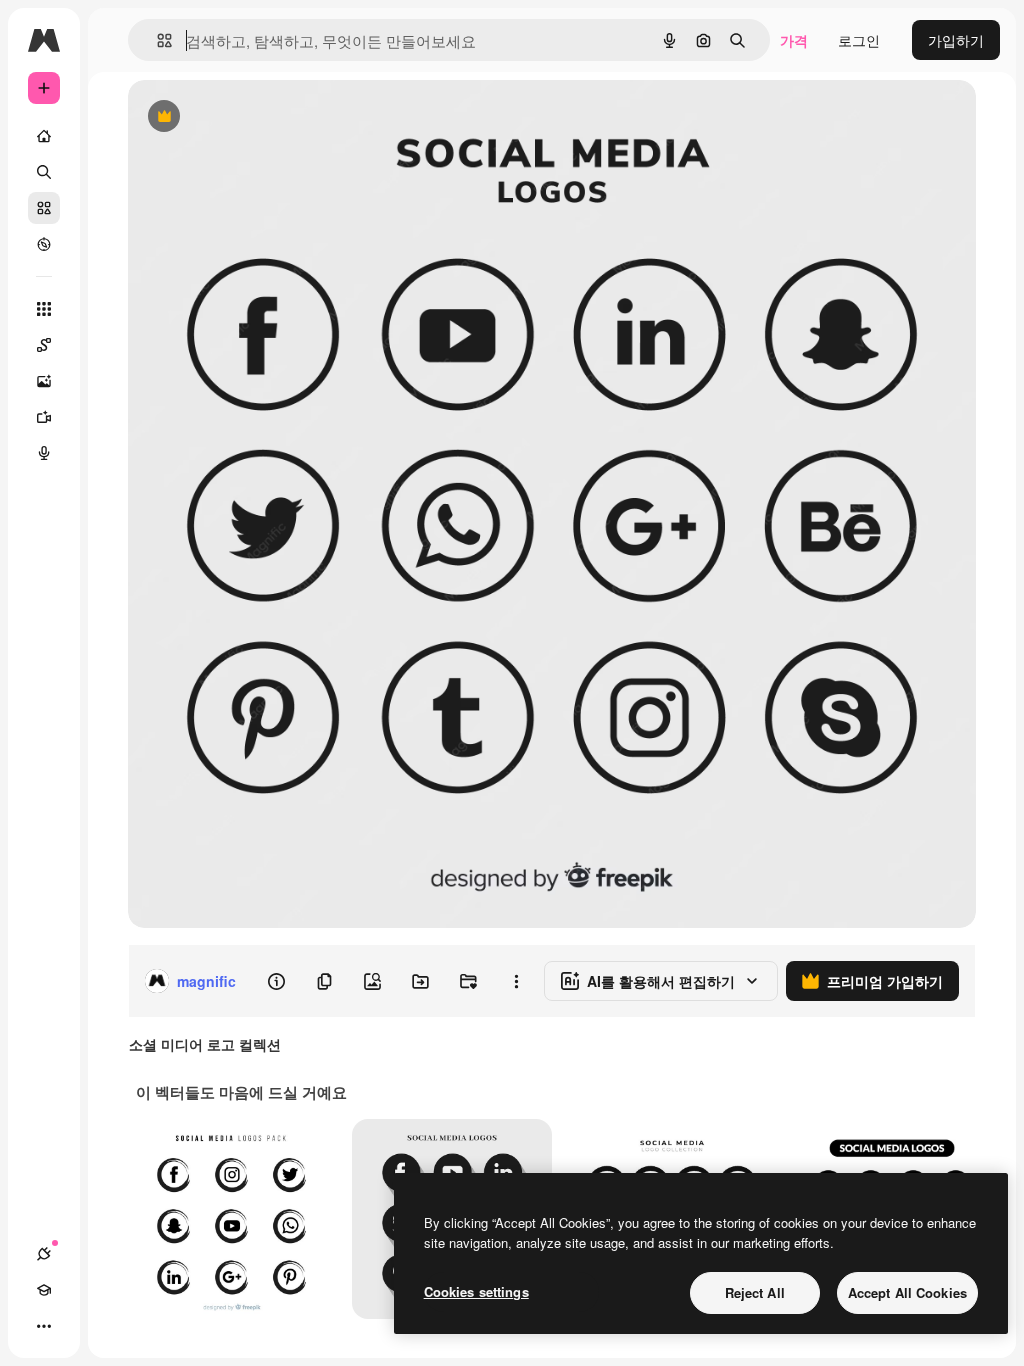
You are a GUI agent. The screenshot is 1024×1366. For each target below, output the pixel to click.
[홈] (44, 136)
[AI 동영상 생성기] (44, 417)
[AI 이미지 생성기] (44, 381)
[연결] (44, 1254)
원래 (243, 117)
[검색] (44, 172)
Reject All (755, 1292)
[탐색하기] (44, 244)
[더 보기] (44, 1326)
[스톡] (44, 208)
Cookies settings (476, 1291)
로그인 (859, 40)
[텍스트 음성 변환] (44, 453)
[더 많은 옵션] (516, 981)
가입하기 (956, 40)
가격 (794, 40)
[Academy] (44, 1290)
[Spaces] (44, 345)
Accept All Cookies (907, 1292)
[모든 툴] (44, 309)
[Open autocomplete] (156, 40)
